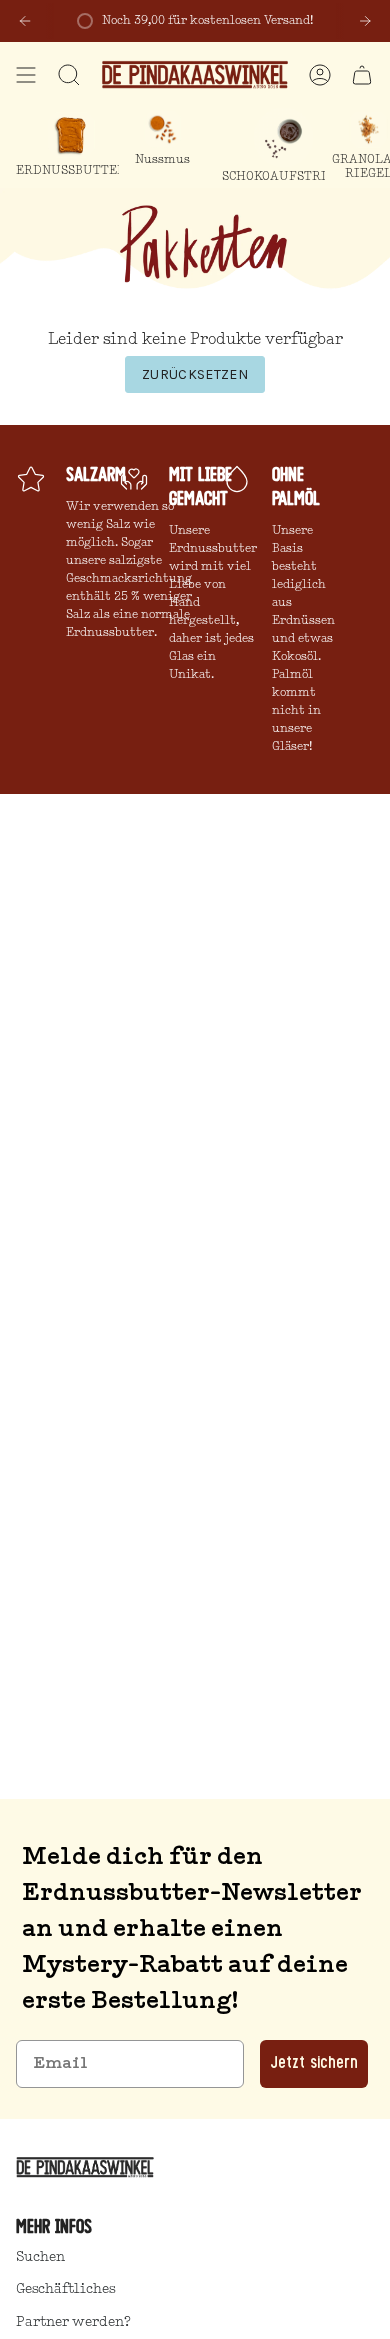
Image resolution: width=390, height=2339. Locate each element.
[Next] (365, 21)
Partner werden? (73, 2322)
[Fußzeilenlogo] (88, 2167)
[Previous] (25, 21)
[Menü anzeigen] (26, 75)
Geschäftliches (65, 2289)
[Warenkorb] (362, 75)
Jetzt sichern (314, 2064)
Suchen (40, 2257)
